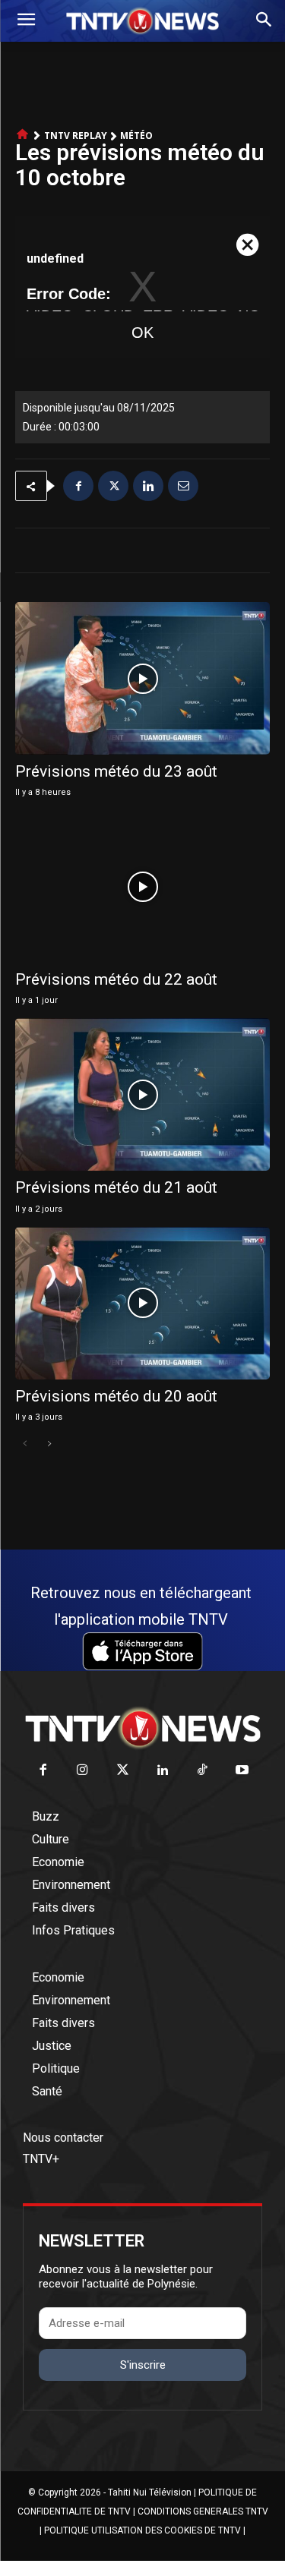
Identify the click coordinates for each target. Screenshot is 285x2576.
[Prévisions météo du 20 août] (142, 1303)
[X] (113, 486)
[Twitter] (123, 1771)
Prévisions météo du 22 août (116, 979)
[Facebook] (78, 486)
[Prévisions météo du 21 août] (142, 1094)
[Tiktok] (203, 1771)
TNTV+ (41, 2159)
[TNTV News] (142, 1728)
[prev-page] (25, 1444)
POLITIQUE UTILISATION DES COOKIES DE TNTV (142, 2530)
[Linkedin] (148, 486)
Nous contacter (63, 2138)
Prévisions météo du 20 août (116, 1396)
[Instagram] (83, 1771)
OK (142, 333)
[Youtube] (243, 1771)
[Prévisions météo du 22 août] (142, 886)
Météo (136, 136)
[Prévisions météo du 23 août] (142, 678)
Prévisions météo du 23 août (116, 771)
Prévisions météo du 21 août (116, 1187)
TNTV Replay (76, 136)
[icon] (23, 135)
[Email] (183, 486)
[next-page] (49, 1444)
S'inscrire (143, 2365)
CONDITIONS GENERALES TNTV (203, 2511)
